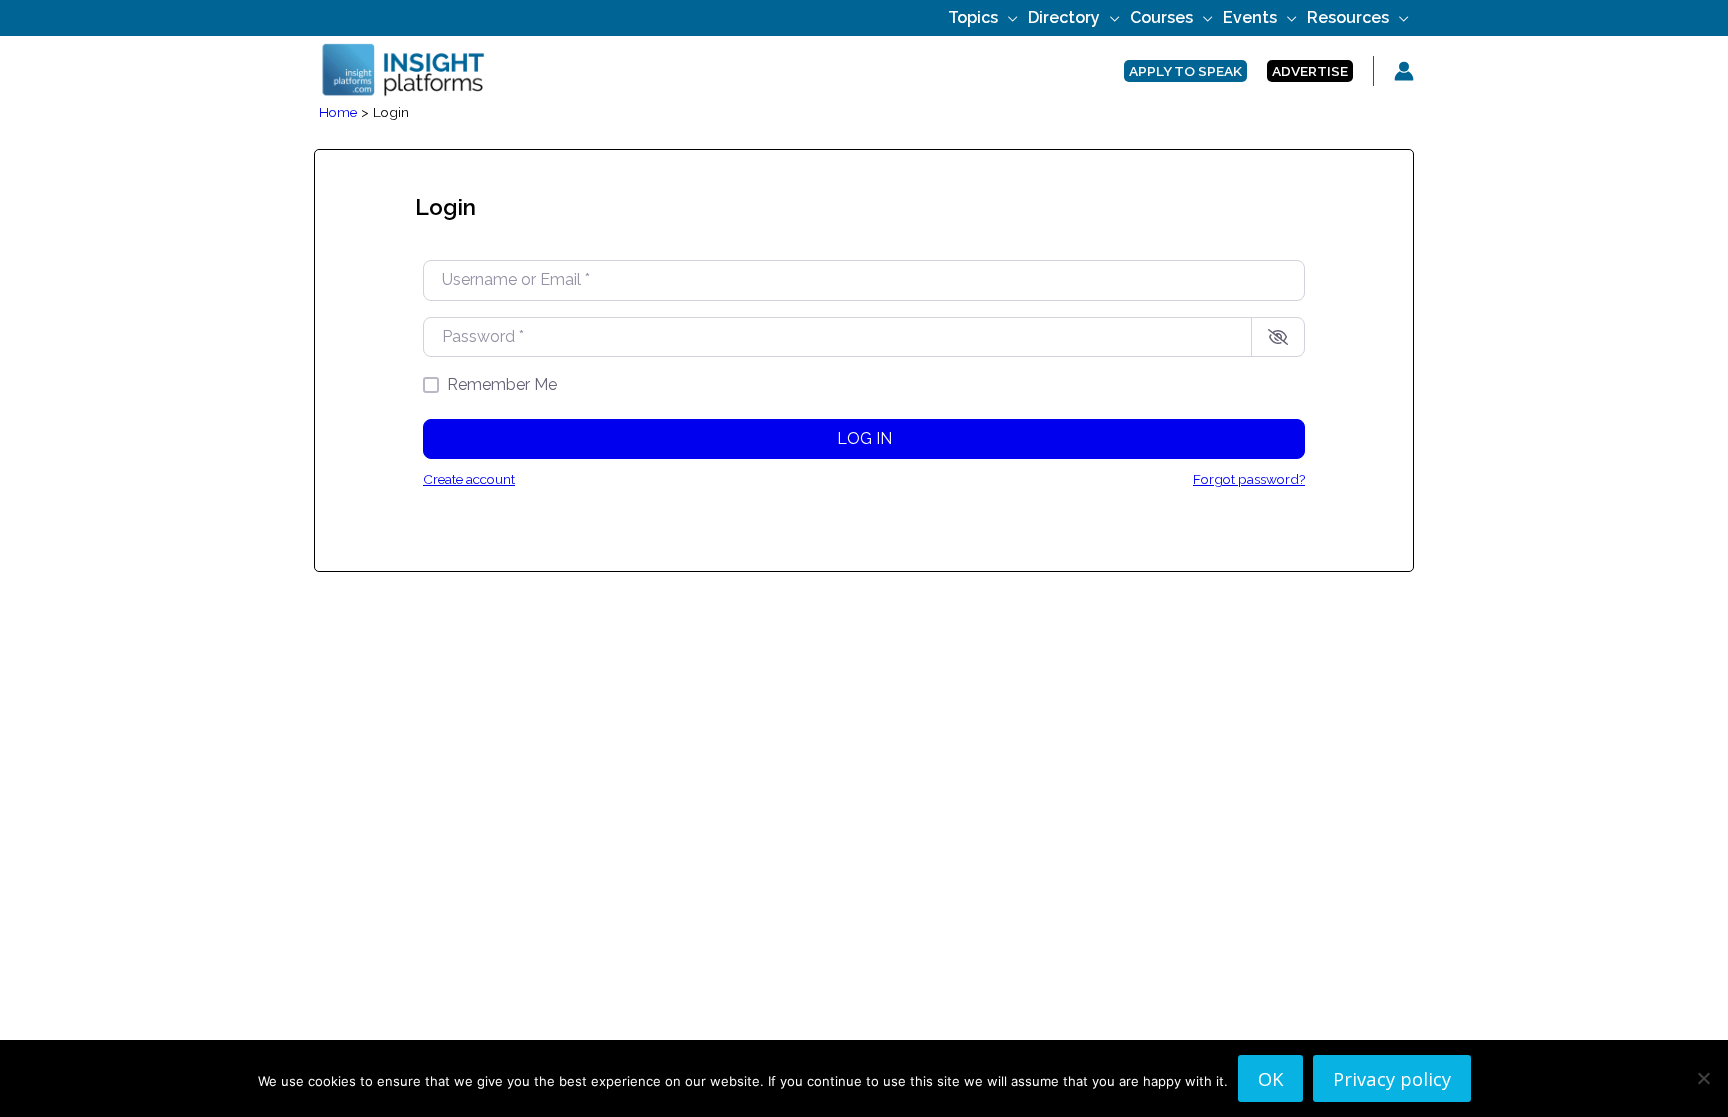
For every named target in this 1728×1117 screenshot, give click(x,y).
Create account (469, 479)
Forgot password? (1249, 479)
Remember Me (502, 384)
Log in (864, 438)
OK (1270, 1078)
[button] (1008, 17)
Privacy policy (1392, 1078)
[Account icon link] (1404, 71)
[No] (1703, 1078)
